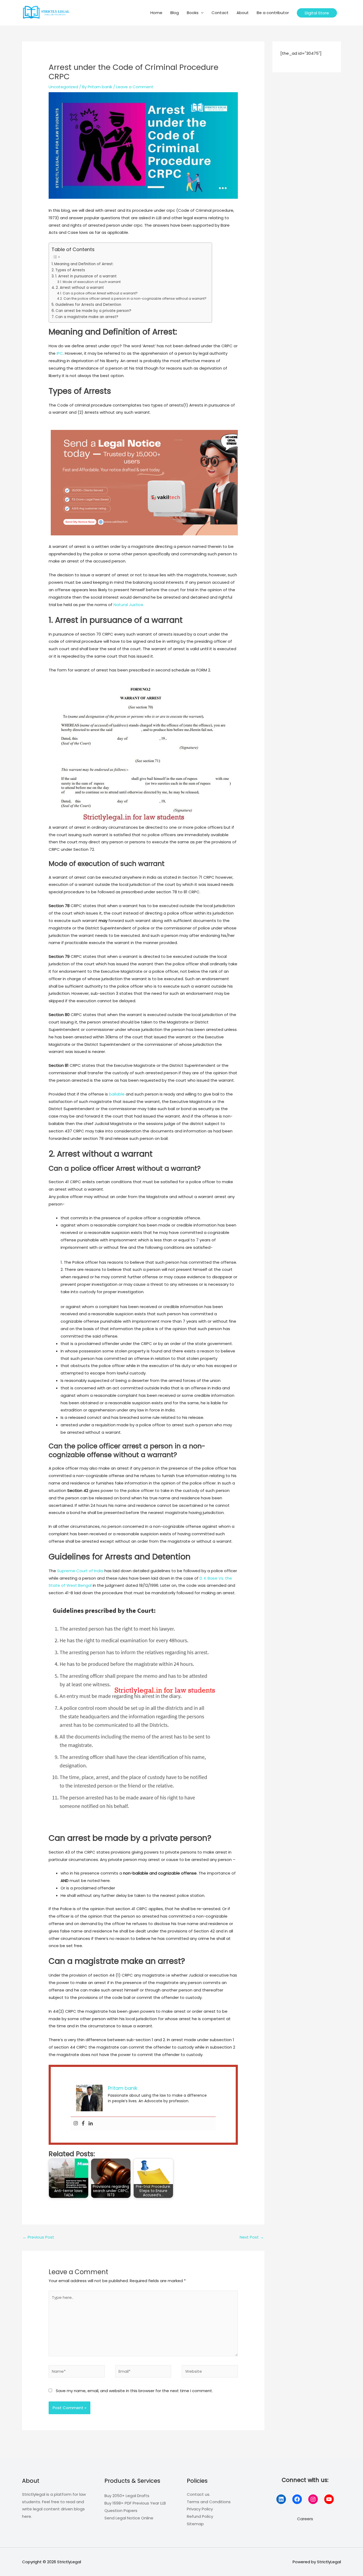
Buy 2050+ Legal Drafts (127, 2496)
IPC (60, 353)
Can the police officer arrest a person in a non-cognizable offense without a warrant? (135, 299)
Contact (220, 13)
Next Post (252, 2237)
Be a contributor (273, 13)
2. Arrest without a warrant (80, 288)
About (243, 13)
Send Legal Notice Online (129, 2518)
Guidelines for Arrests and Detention (88, 305)
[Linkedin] (91, 2124)
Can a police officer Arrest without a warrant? (100, 293)
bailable (117, 1094)
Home (156, 13)
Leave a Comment (135, 87)
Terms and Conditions (209, 2502)
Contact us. (199, 2494)
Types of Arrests (70, 270)
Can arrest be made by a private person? (93, 311)
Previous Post (38, 2237)
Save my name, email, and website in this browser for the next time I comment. (134, 2391)
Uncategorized (63, 87)
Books (193, 13)
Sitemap (195, 2524)
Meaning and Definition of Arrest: (84, 264)
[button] (317, 13)
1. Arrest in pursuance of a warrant (86, 276)
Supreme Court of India (80, 1571)
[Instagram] (76, 2124)
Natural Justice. (129, 605)
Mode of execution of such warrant (92, 282)
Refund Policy (200, 2516)
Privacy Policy (200, 2509)
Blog (175, 13)
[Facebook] (83, 2124)
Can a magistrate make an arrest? (87, 317)
